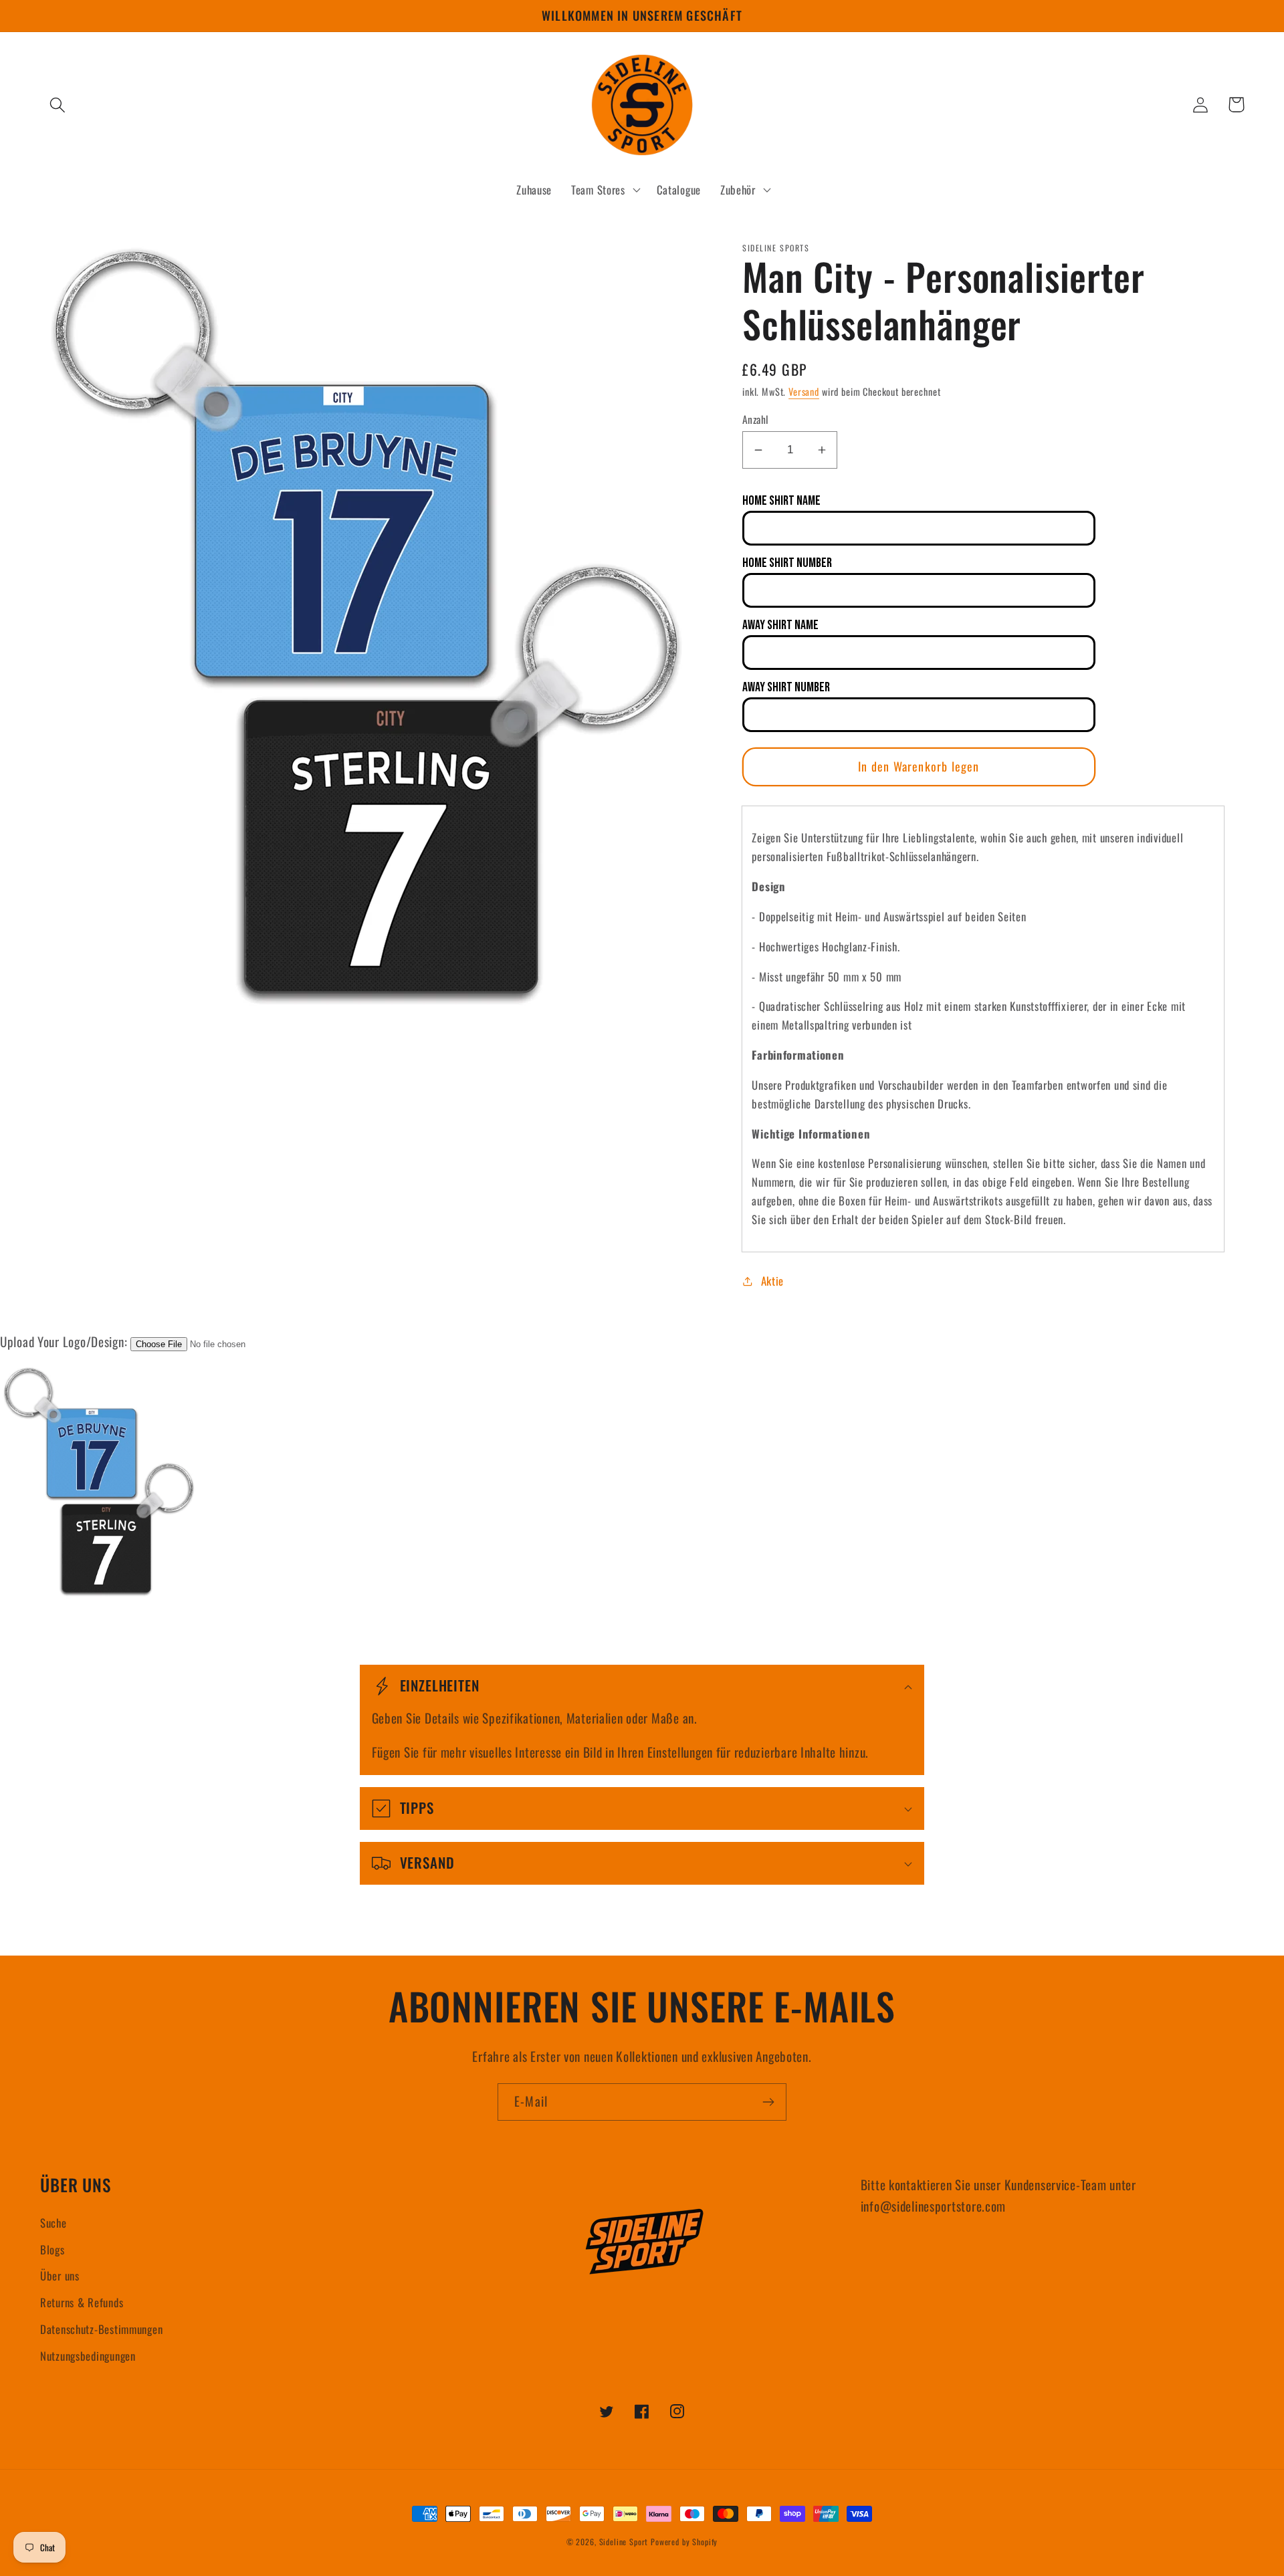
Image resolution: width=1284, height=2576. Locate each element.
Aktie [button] (772, 1281)
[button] (58, 105)
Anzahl (756, 419)
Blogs (52, 2249)
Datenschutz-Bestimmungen (101, 2329)
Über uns (60, 2275)
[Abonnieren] (768, 2102)
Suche (53, 2223)
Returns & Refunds (82, 2302)
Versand (804, 391)
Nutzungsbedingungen (88, 2356)
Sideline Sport (624, 2542)
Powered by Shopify (684, 2542)
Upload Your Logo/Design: (64, 1341)
